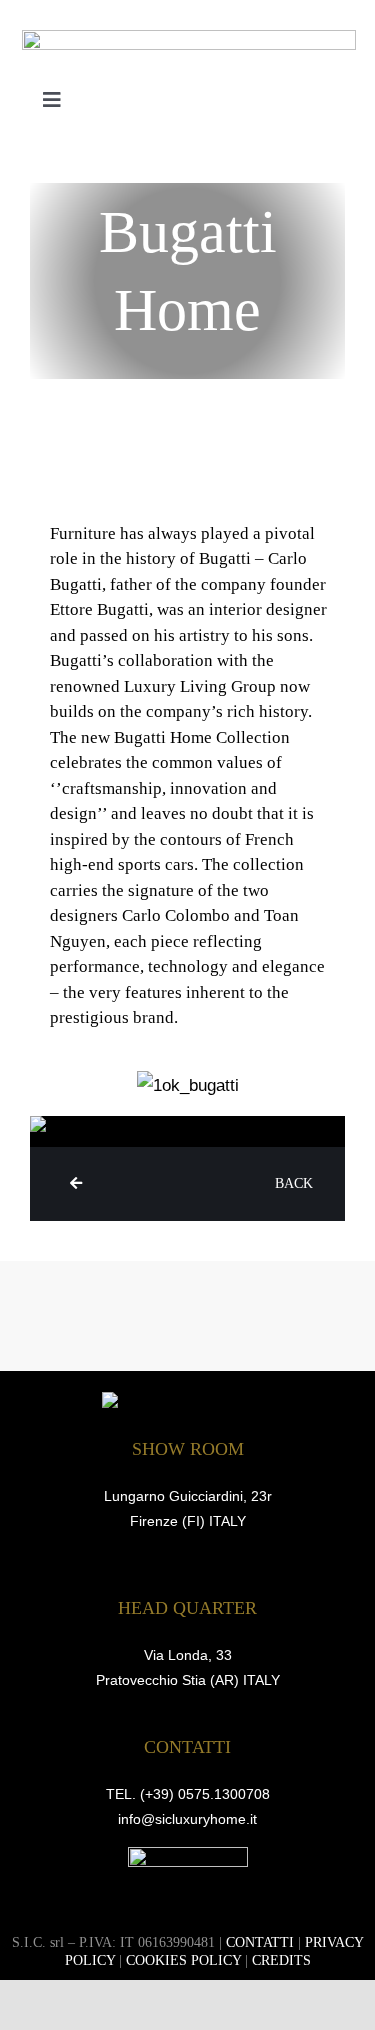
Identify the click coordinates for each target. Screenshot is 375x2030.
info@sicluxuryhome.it (187, 1819)
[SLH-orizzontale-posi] (189, 38)
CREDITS (281, 1960)
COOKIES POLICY (183, 1960)
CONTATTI (260, 1942)
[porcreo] (188, 1855)
